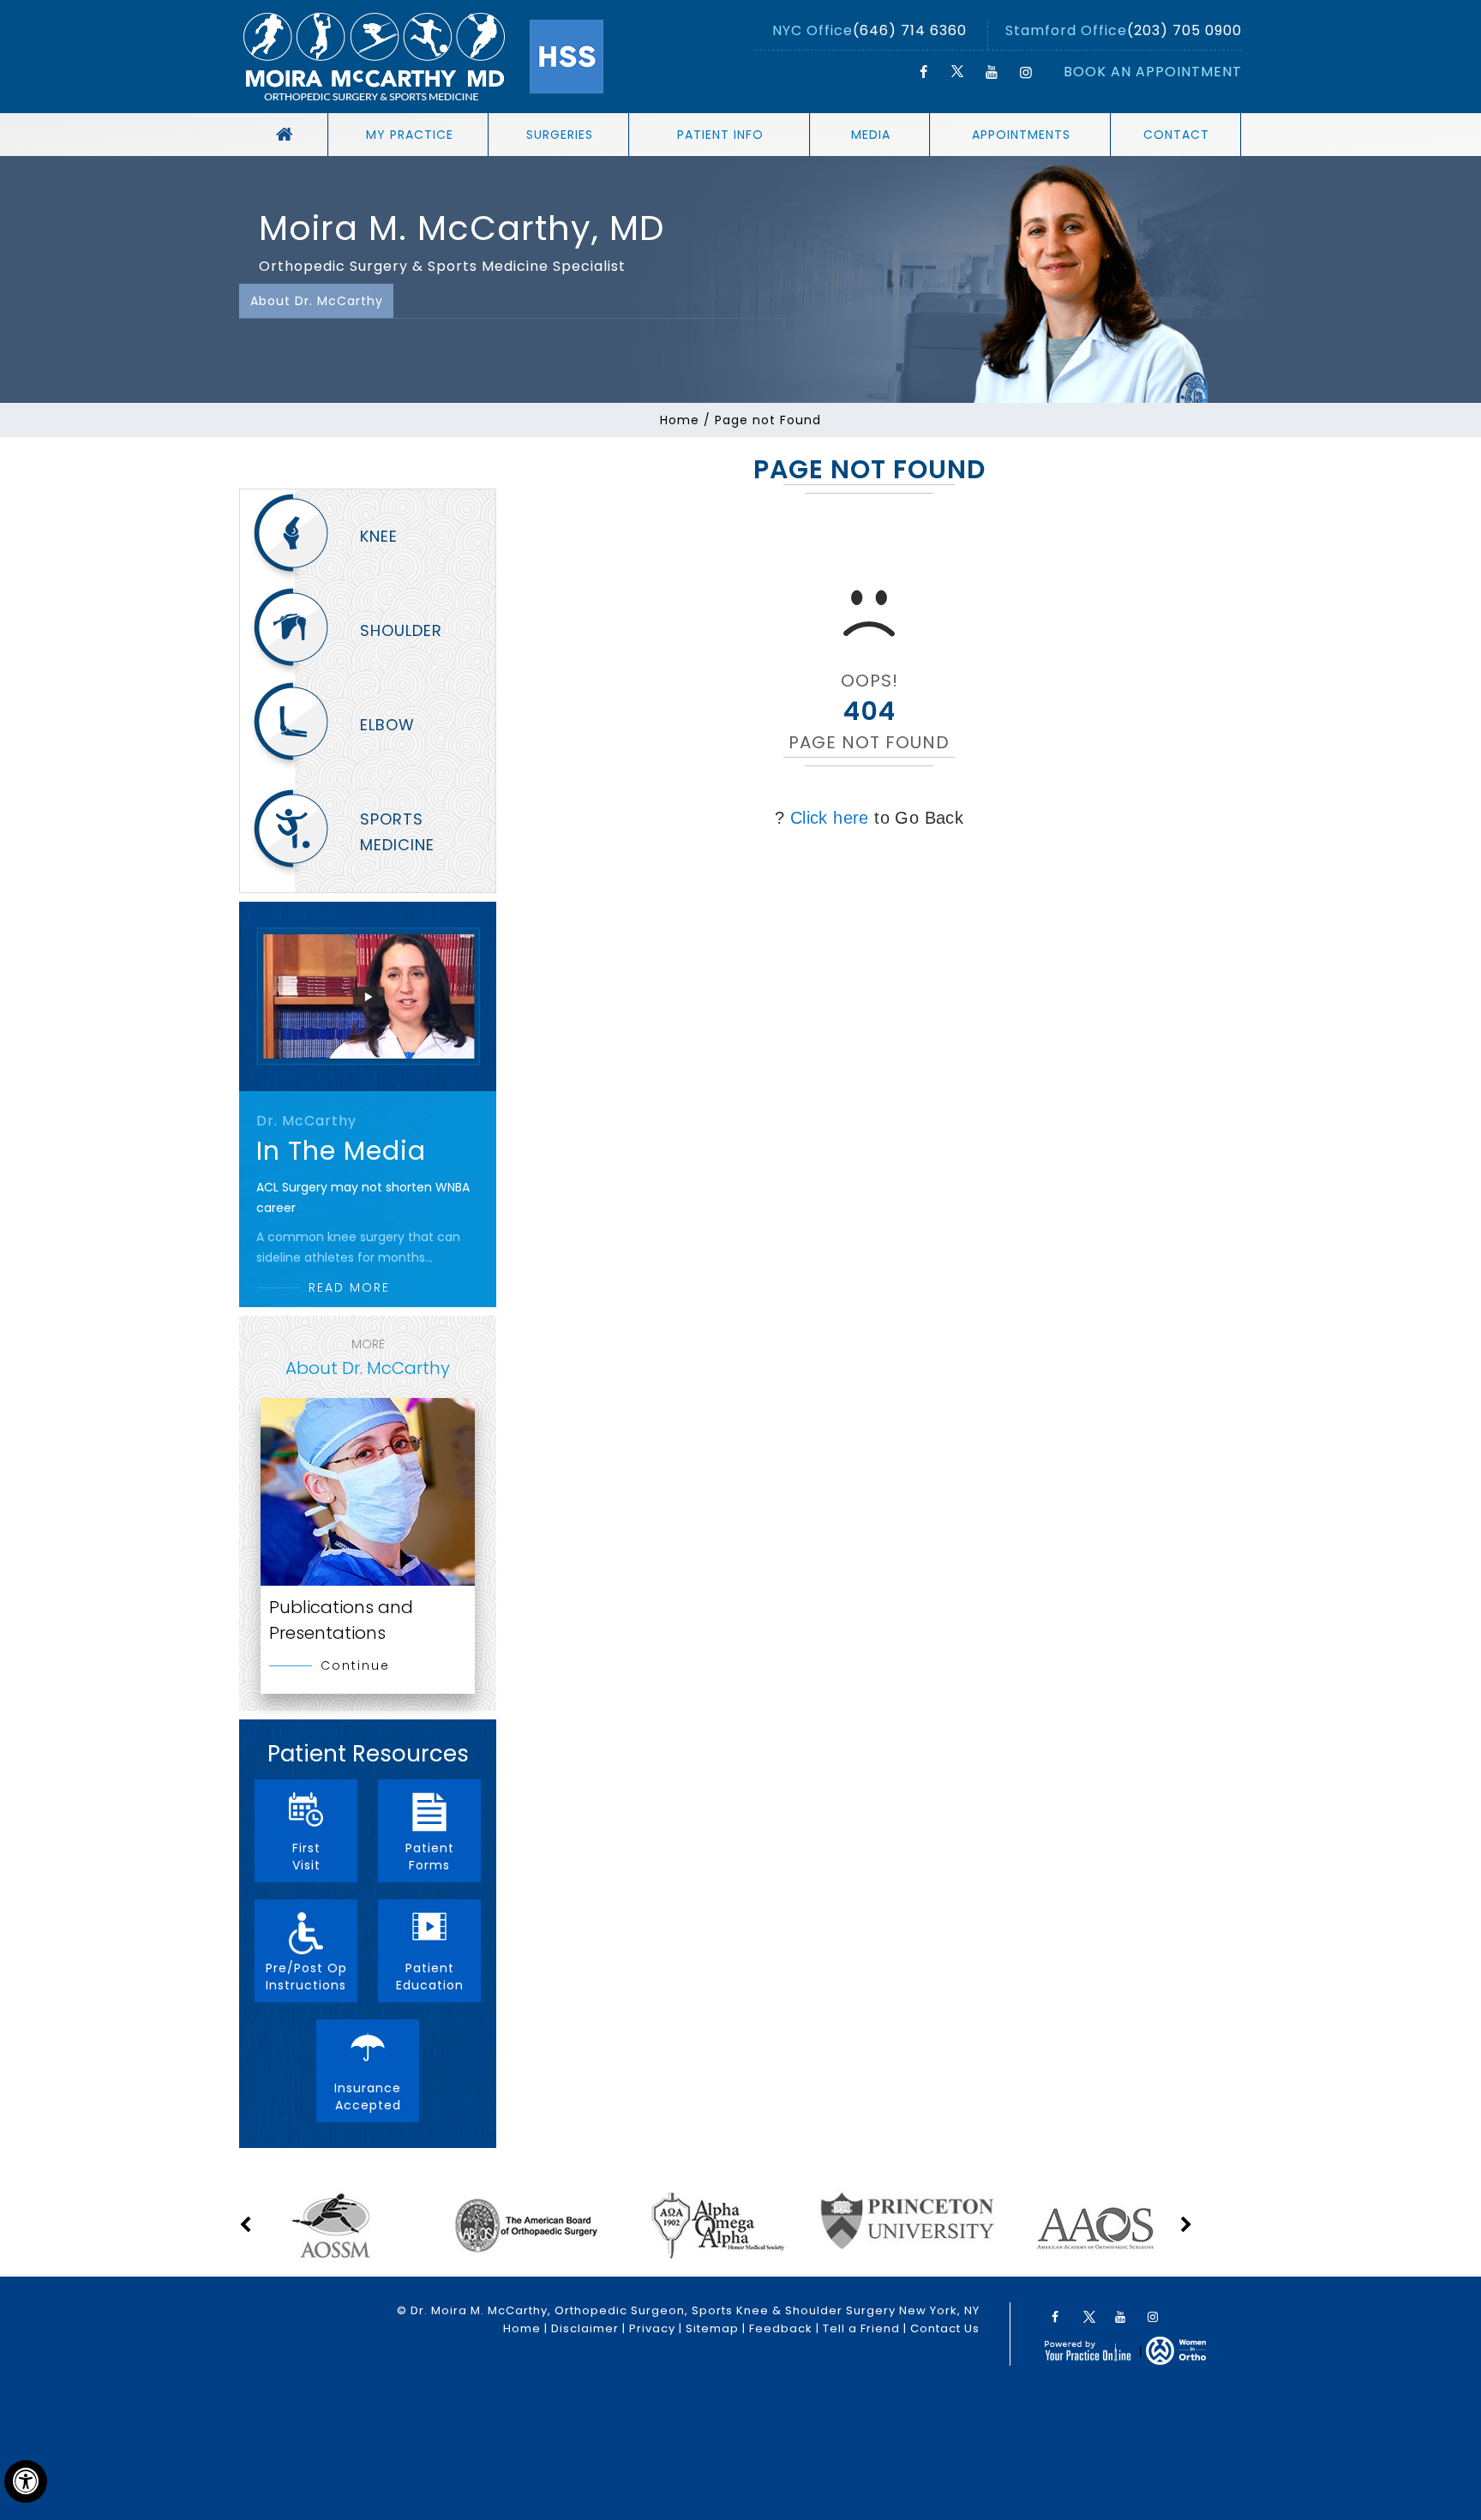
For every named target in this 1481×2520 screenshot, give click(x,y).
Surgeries (560, 135)
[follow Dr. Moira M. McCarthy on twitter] (957, 72)
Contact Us (945, 2328)
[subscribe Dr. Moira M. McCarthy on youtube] (992, 72)
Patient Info (720, 135)
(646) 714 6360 (910, 30)
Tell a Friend (861, 2328)
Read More (349, 1287)
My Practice (410, 135)
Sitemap (712, 2328)
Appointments (1021, 135)
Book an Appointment (1153, 72)
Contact (1176, 135)
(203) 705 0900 (1184, 30)
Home (680, 420)
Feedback (781, 2328)
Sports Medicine (397, 832)
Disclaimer (585, 2328)
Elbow (387, 725)
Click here (830, 818)
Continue (355, 1665)
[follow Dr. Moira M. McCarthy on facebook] (923, 72)
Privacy (652, 2328)
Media (871, 135)
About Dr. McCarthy (317, 301)
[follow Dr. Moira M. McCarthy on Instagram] (1026, 72)
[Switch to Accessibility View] (26, 2481)
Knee (379, 536)
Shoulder (401, 630)
